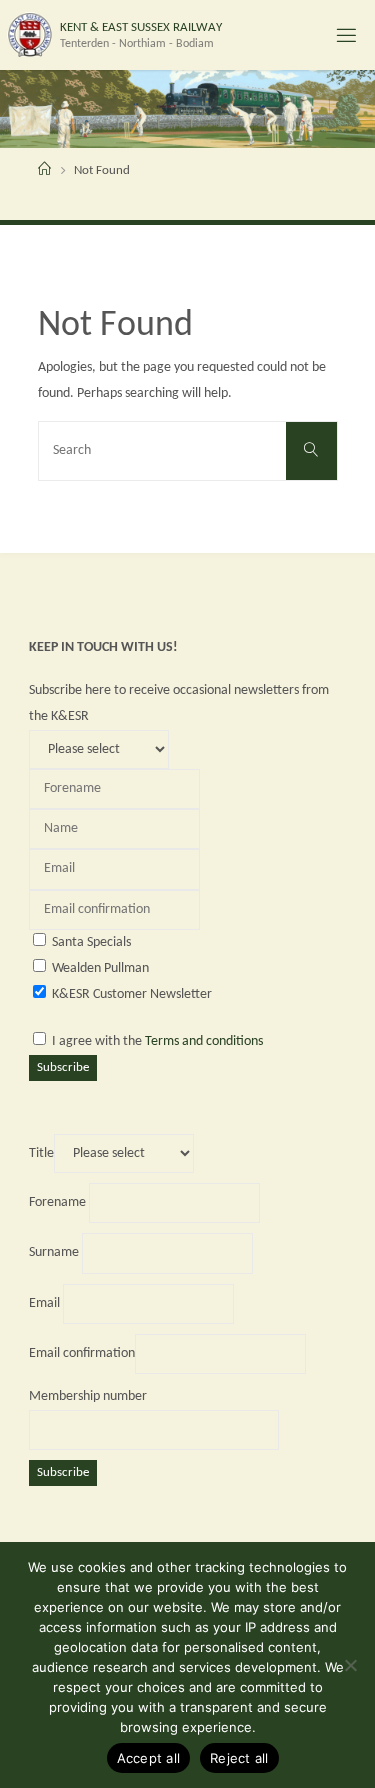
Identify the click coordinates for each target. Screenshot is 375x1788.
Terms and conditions (204, 1041)
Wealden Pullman (100, 968)
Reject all (239, 1758)
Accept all (149, 1758)
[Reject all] (350, 1665)
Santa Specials (91, 942)
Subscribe (63, 1067)
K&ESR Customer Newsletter (132, 994)
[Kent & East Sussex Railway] (29, 34)
